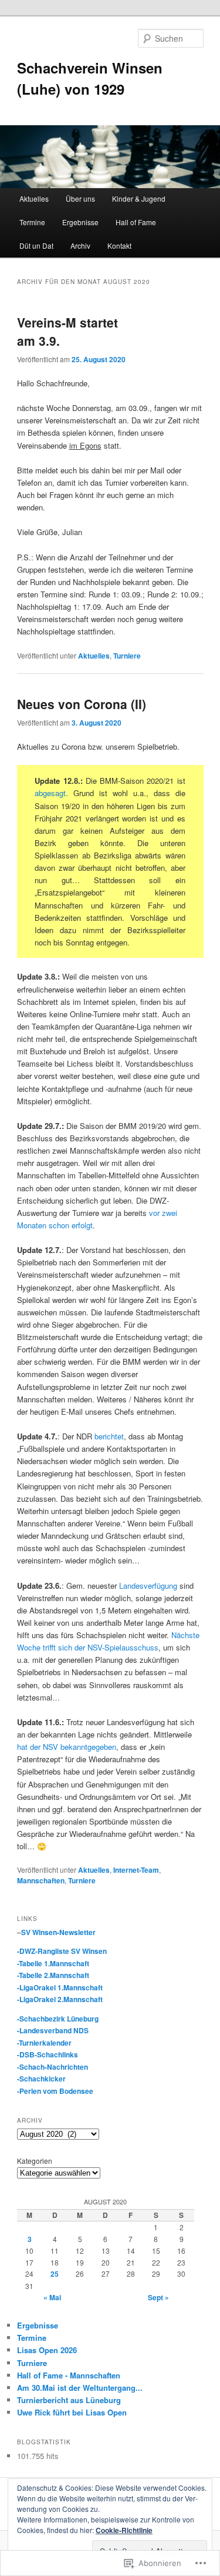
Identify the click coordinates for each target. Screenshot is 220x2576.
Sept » (158, 2297)
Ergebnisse (80, 222)
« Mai (52, 2297)
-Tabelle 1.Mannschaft (53, 1963)
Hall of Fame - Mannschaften (69, 2375)
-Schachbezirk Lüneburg (58, 2019)
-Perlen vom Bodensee (55, 2091)
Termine (32, 222)
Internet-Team (136, 1870)
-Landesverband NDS (53, 2030)
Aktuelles (34, 198)
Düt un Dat (36, 245)
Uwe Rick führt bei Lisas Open (72, 2412)
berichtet (109, 1436)
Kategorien (35, 2161)
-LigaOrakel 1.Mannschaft (60, 1987)
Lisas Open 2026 (47, 2350)
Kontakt (119, 245)
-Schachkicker (41, 2079)
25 (55, 2274)
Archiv (80, 245)
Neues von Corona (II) (82, 704)
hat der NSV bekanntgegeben (67, 1747)
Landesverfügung (148, 1586)
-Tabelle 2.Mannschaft (53, 1975)
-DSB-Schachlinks (48, 2054)
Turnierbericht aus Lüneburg (69, 2400)
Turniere (127, 656)
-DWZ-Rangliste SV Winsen (62, 1951)
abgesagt (50, 793)
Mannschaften (41, 1880)
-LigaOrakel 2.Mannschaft (60, 1999)
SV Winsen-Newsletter (58, 1932)
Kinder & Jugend (139, 198)
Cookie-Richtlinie (124, 2530)
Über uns (80, 198)
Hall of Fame (136, 222)
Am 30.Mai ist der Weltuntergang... (80, 2388)
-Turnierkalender (44, 2043)
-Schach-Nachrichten (53, 2067)
